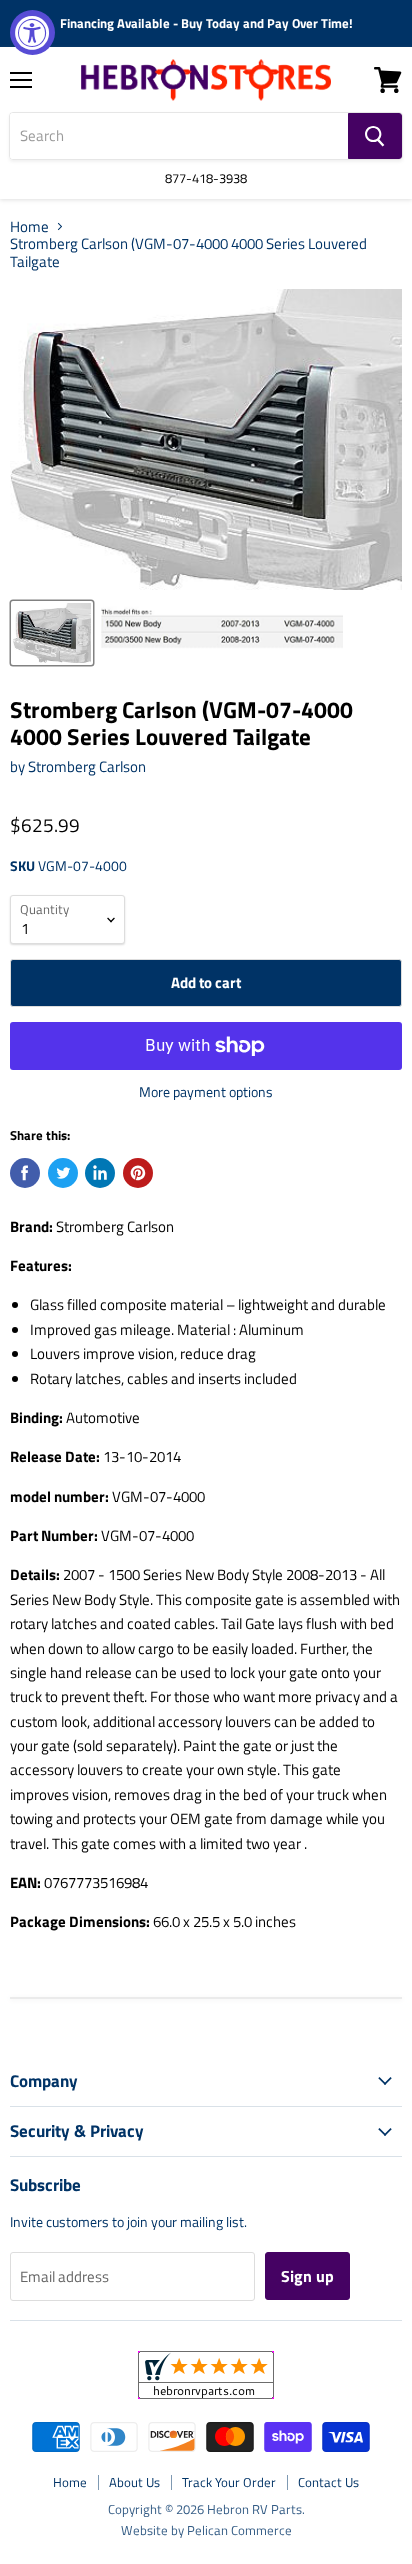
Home (29, 226)
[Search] (375, 136)
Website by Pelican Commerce (206, 2530)
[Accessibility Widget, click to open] (32, 32)
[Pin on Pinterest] (138, 1173)
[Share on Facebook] (25, 1173)
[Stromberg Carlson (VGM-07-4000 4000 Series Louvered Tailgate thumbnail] (52, 633)
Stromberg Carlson (87, 766)
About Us (134, 2482)
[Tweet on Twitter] (63, 1173)
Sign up (307, 2276)
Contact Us (328, 2482)
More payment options (206, 1092)
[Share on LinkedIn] (100, 1173)
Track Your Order (229, 2482)
